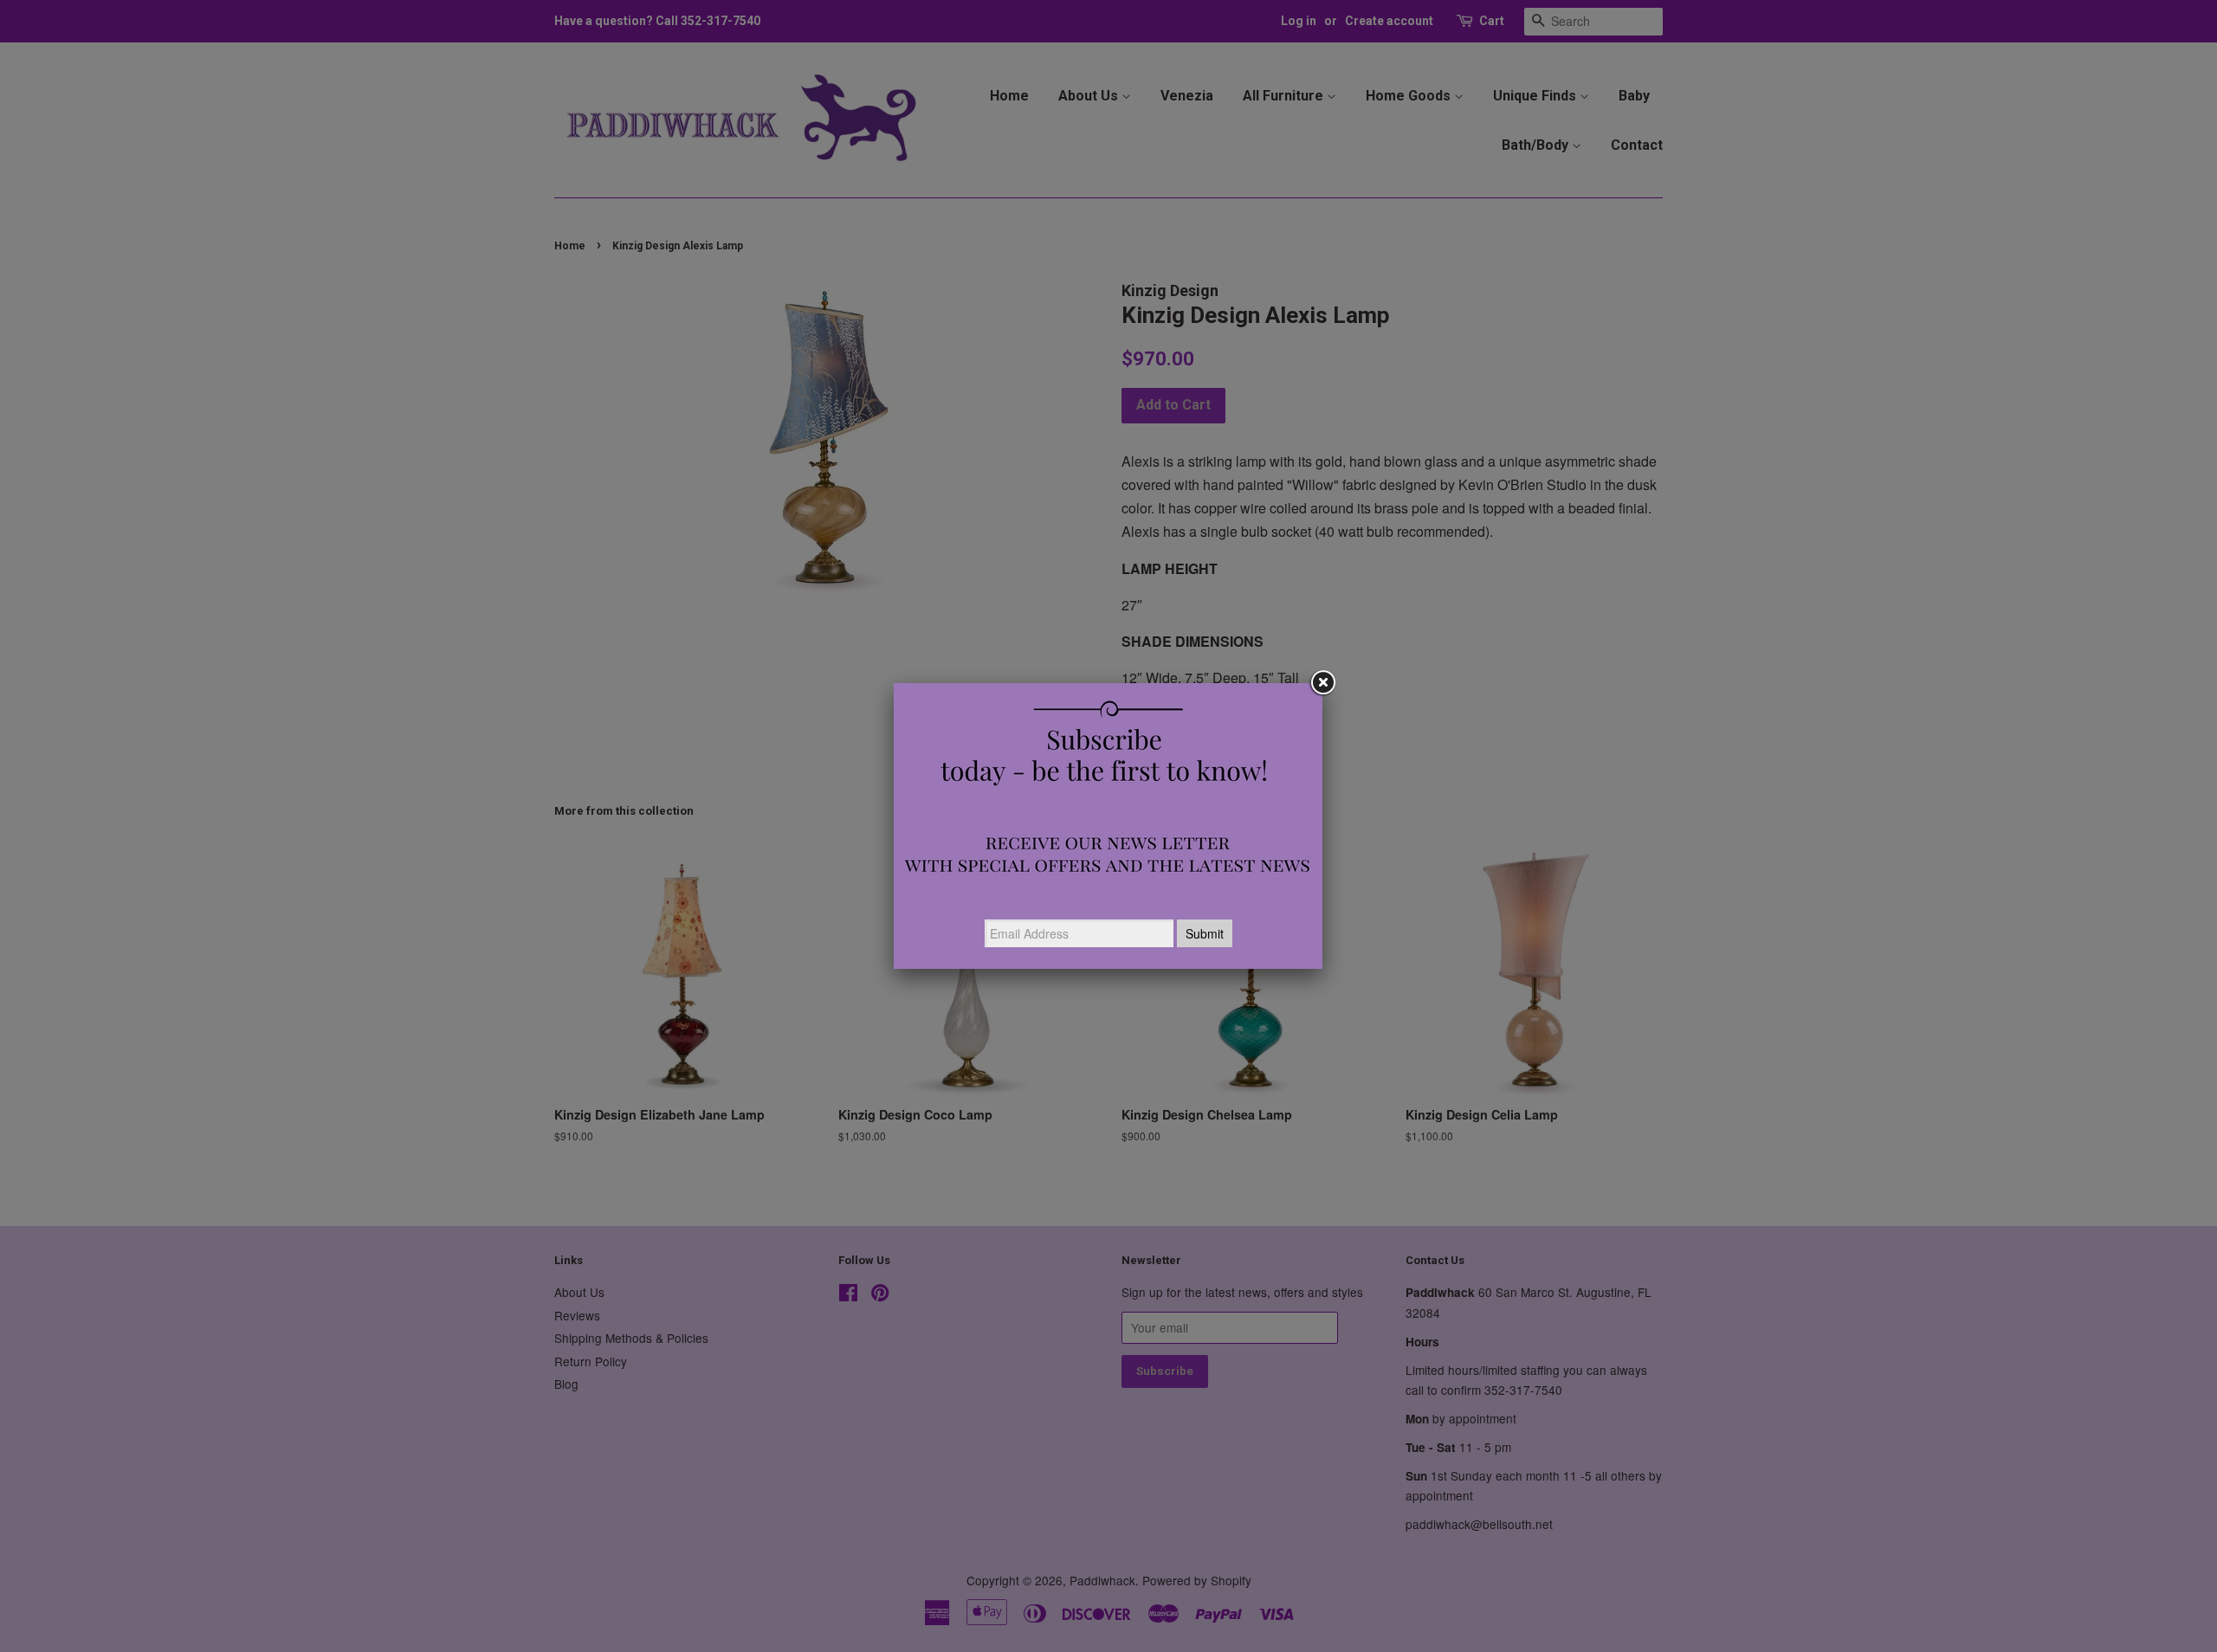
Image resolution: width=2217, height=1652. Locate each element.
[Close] (1322, 683)
